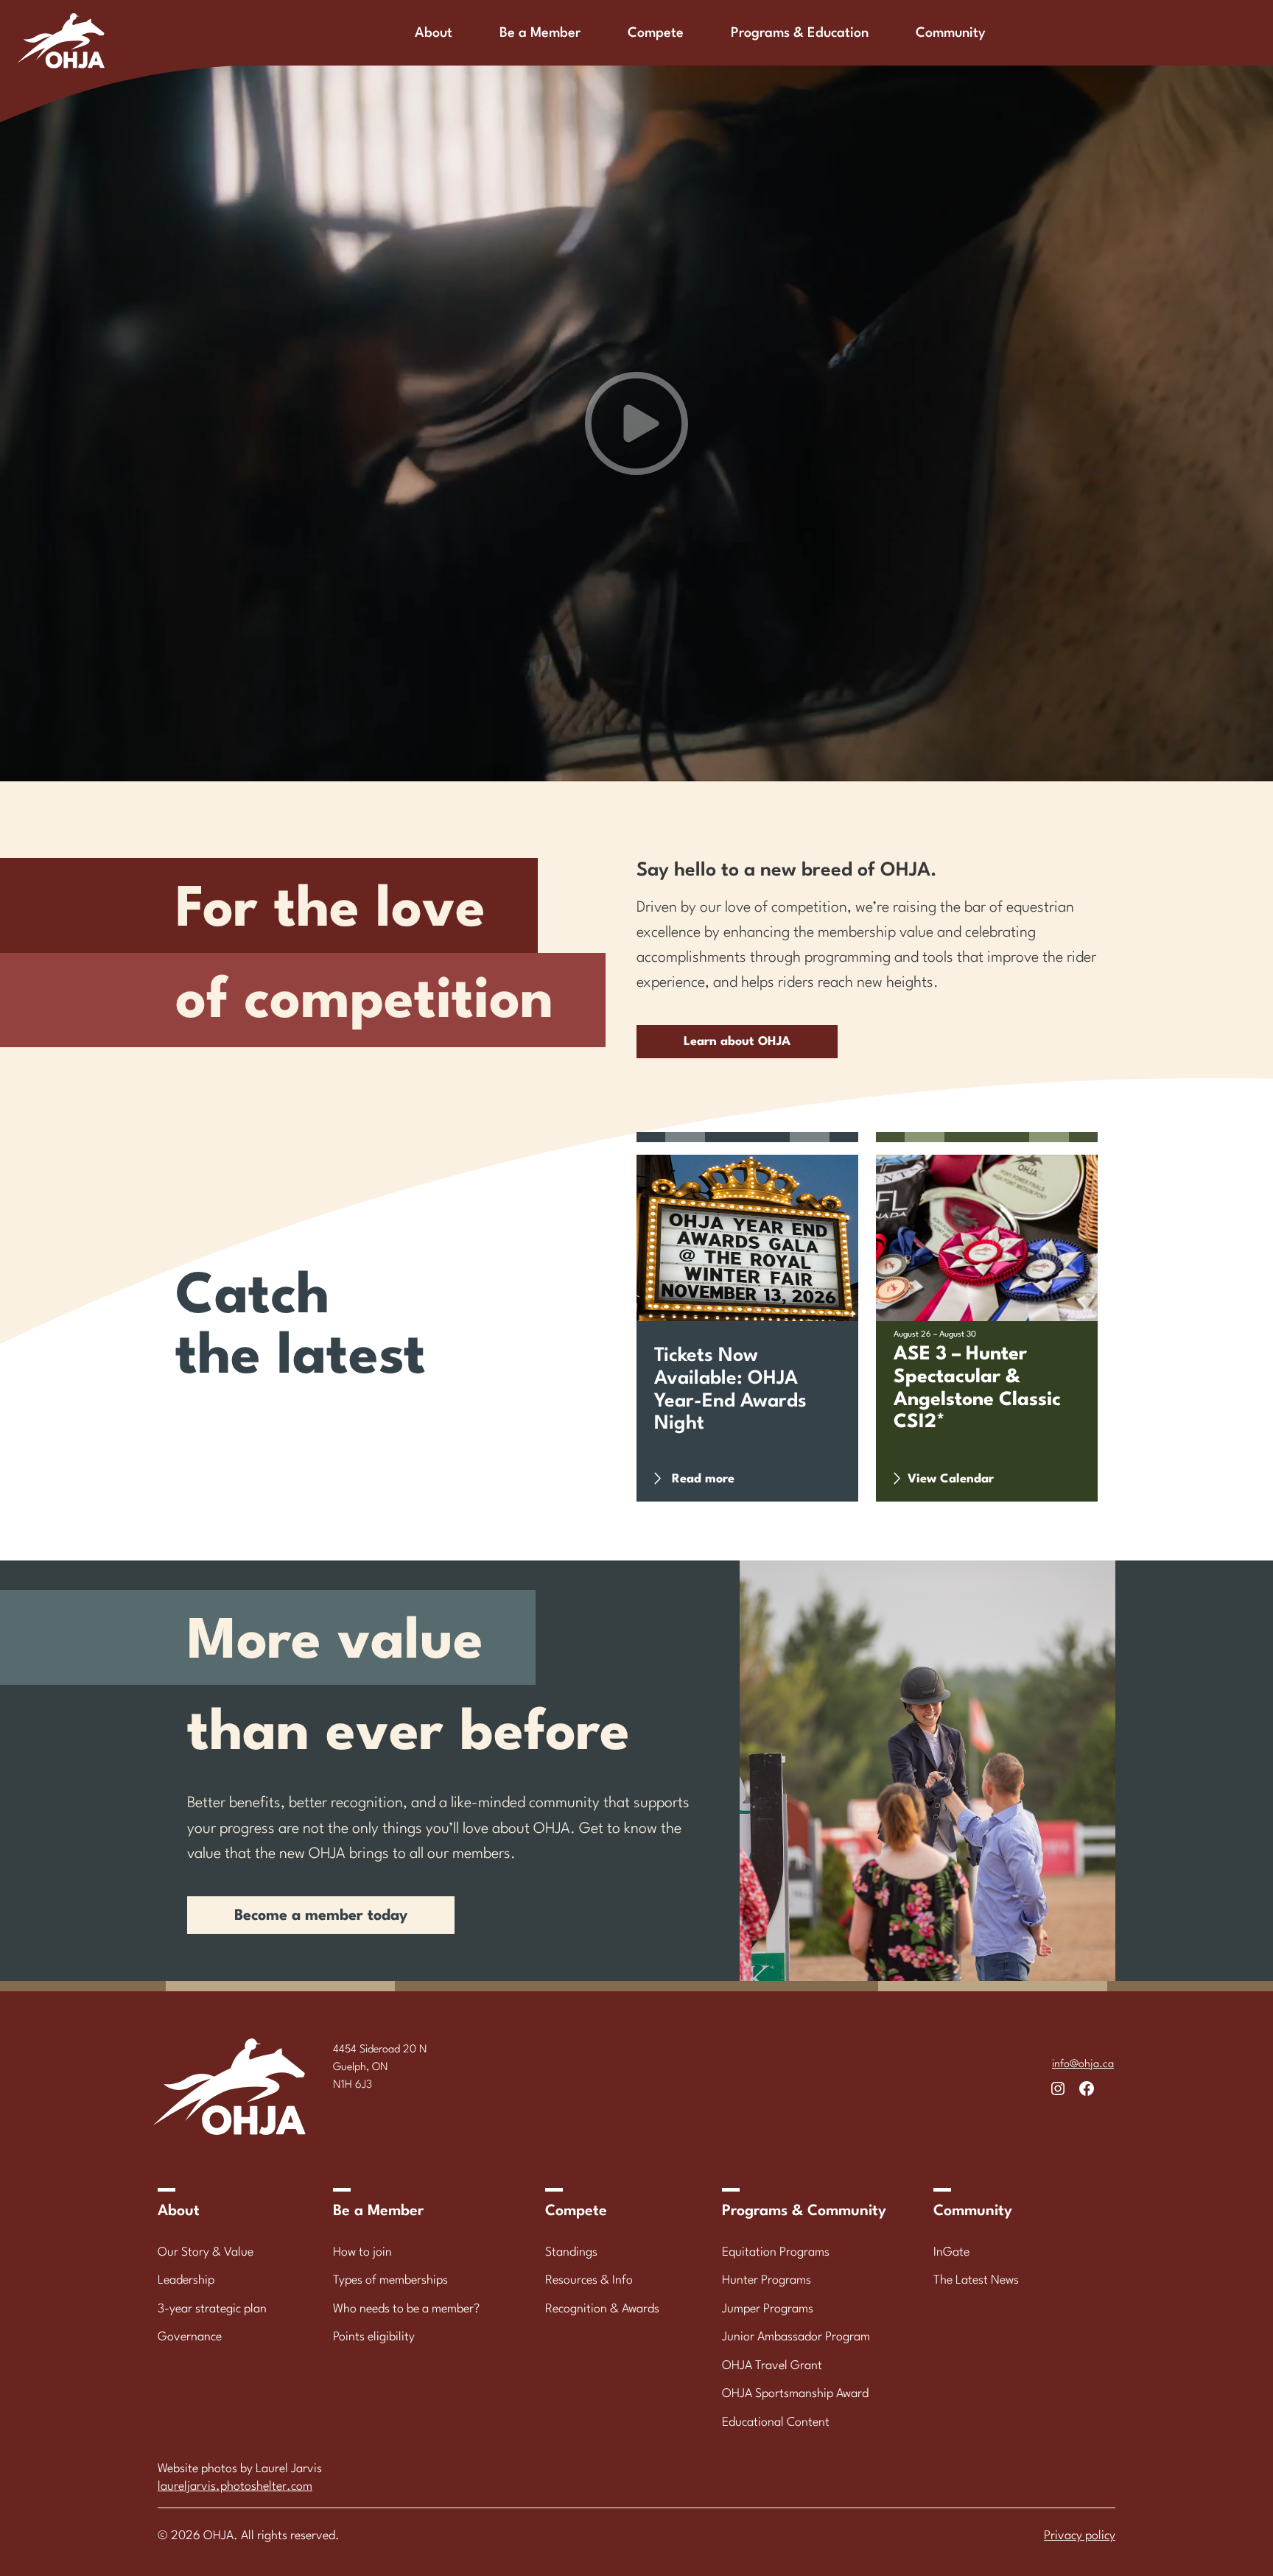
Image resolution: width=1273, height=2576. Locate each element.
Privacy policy (1080, 2536)
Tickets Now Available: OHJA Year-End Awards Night (730, 1390)
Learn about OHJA (737, 1042)
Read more (712, 1487)
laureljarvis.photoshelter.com (235, 2487)
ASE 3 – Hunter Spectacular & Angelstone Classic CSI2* (977, 1388)
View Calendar (951, 1479)
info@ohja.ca (1083, 2065)
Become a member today (321, 1916)
